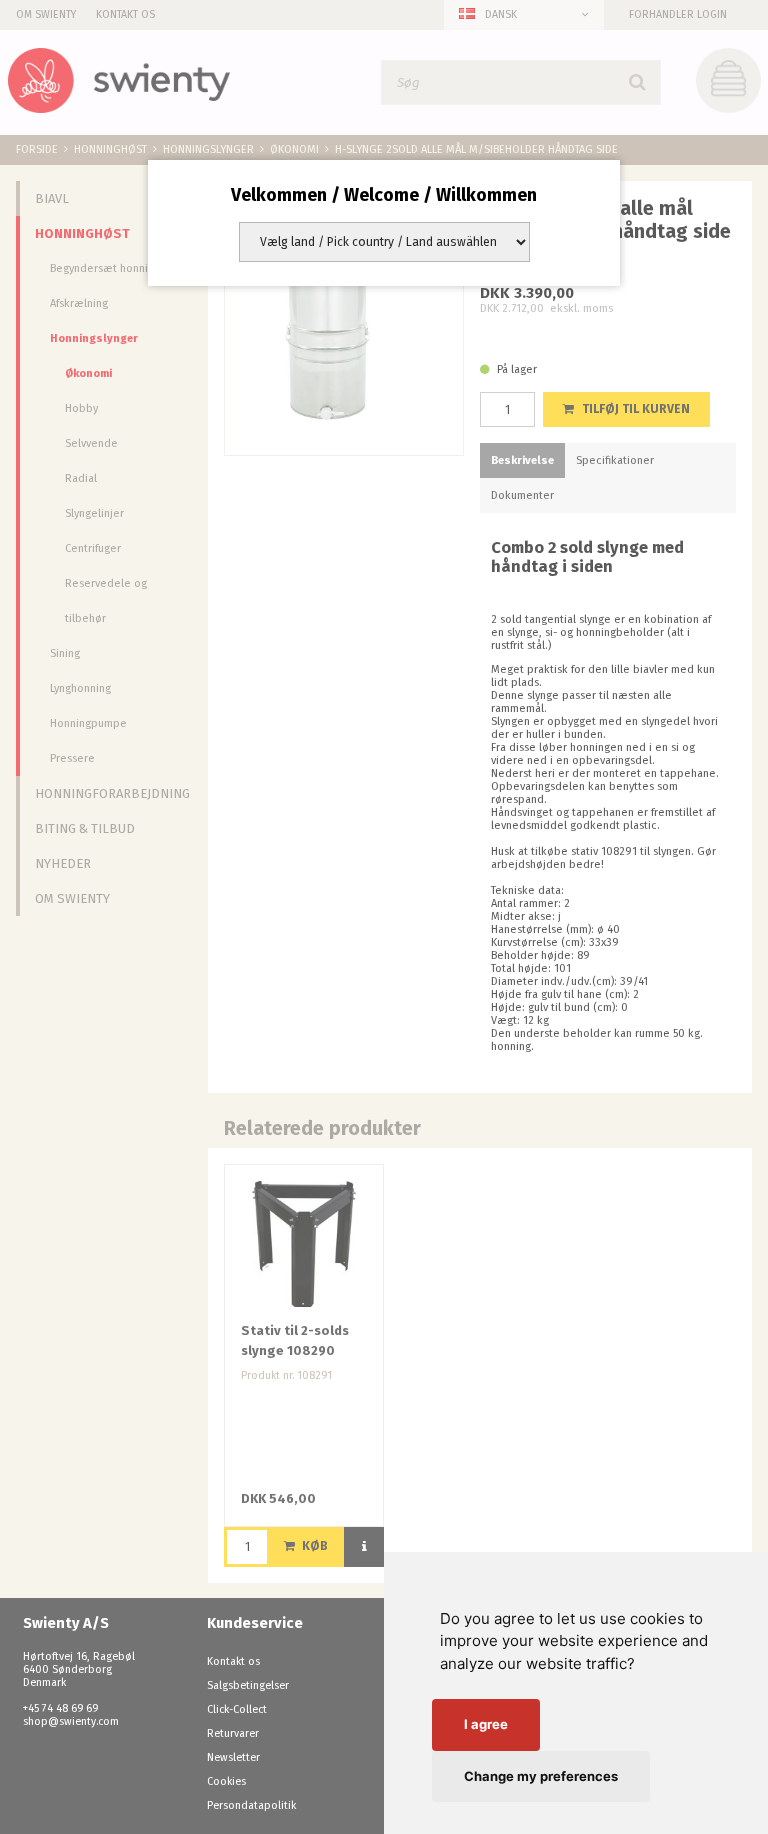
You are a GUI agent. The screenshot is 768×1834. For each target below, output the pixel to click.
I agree (486, 1724)
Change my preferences (541, 1776)
